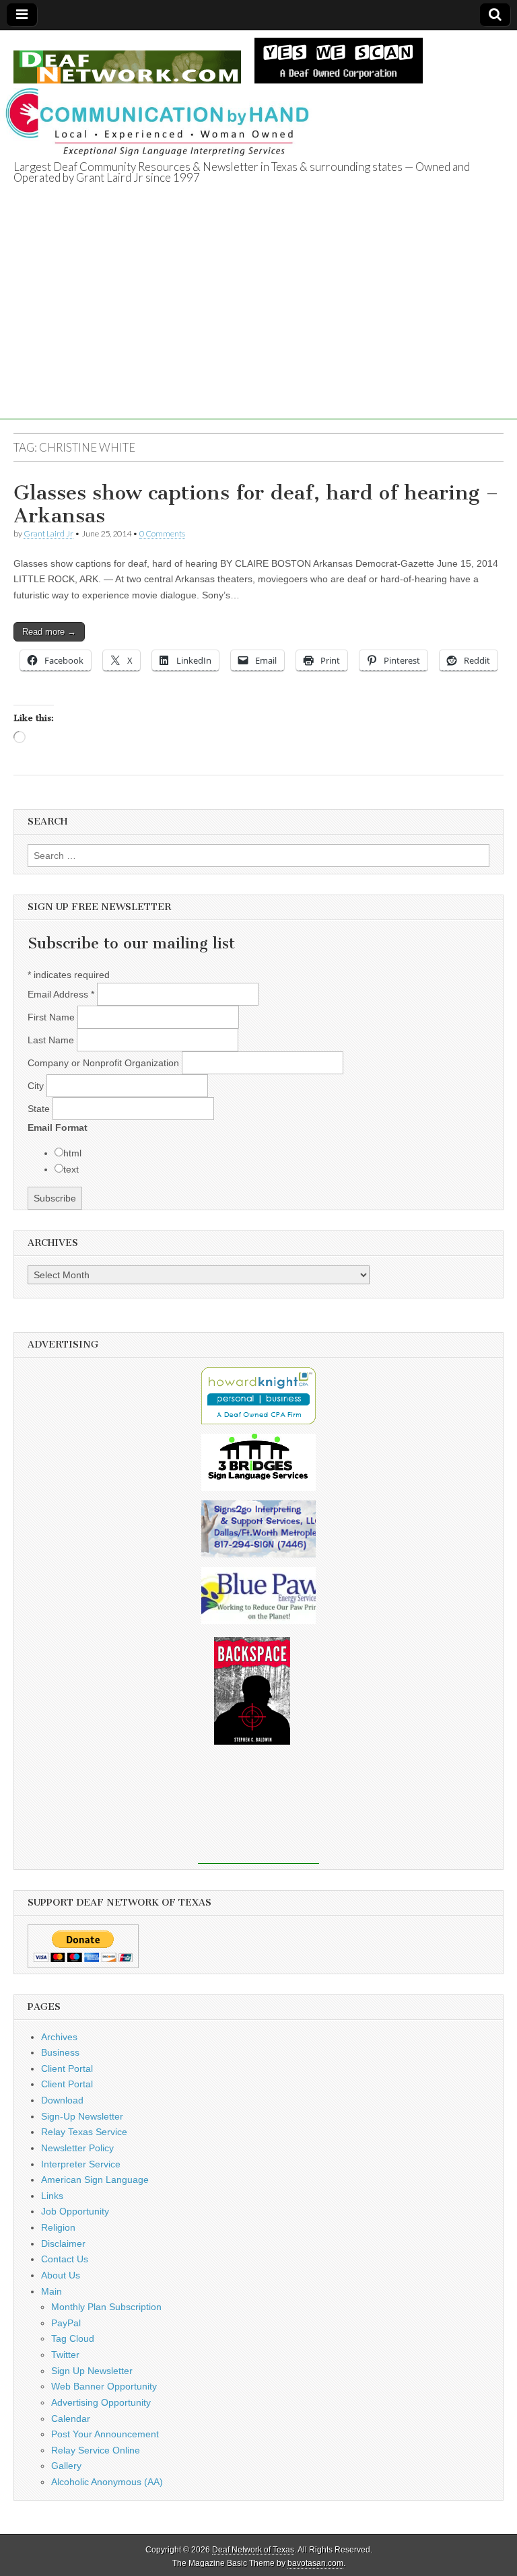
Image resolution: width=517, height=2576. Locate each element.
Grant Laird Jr (48, 533)
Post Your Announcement (105, 2434)
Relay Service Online (96, 2450)
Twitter (65, 2355)
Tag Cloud (73, 2338)
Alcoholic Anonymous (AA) (107, 2482)
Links (52, 2196)
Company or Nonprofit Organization (105, 1063)
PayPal (66, 2323)
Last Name (52, 1040)
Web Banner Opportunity (104, 2386)
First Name (53, 1017)
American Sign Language (95, 2180)
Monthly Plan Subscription (106, 2307)
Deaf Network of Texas (253, 2550)
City (37, 1086)
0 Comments (162, 533)
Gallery (66, 2466)
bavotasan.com (315, 2563)
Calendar (71, 2418)
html (72, 1153)
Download (62, 2100)
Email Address (61, 994)
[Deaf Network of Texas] (127, 60)
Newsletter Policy (77, 2148)
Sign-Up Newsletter (82, 2116)
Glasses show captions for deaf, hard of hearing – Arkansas (256, 504)
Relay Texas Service (84, 2132)
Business (60, 2052)
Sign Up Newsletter (92, 2371)
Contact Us (65, 2259)
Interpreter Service (81, 2164)
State (40, 1109)
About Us (61, 2275)
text (71, 1169)
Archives (59, 2037)
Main (51, 2291)
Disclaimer (63, 2243)
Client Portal (67, 2068)
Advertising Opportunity (101, 2402)
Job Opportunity (75, 2211)
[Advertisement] (258, 325)
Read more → (49, 632)
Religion (58, 2227)
